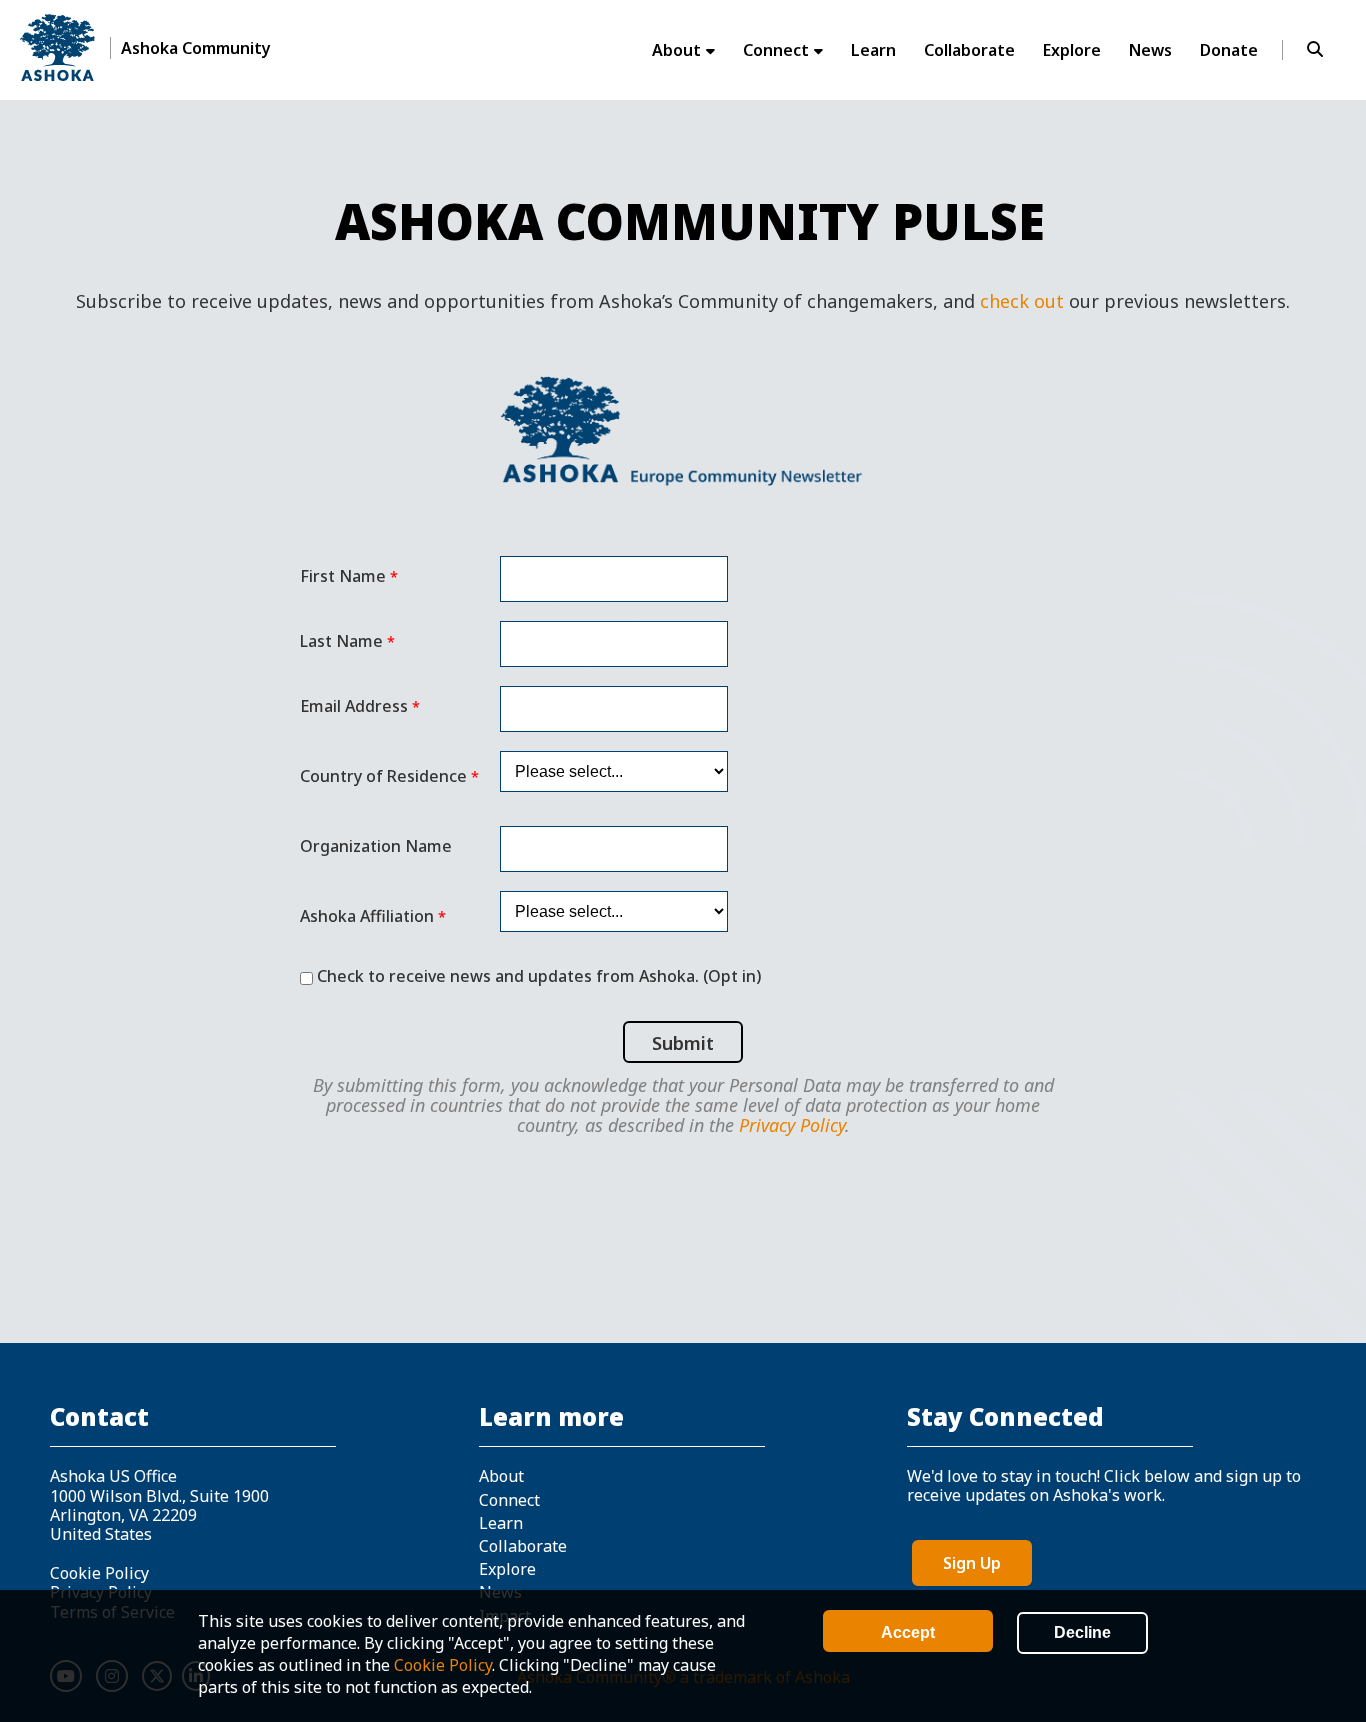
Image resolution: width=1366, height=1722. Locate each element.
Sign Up (972, 1563)
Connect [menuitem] (776, 50)
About (501, 1476)
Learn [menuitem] (873, 50)
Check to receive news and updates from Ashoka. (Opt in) (539, 976)
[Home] (57, 47)
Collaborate (523, 1546)
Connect (509, 1500)
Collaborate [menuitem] (969, 50)
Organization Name (376, 846)
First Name (343, 576)
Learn (501, 1523)
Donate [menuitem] (1229, 50)
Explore (507, 1569)
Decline (1082, 1632)
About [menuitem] (676, 50)
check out (1022, 301)
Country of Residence (383, 776)
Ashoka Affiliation (367, 916)
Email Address (354, 706)
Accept (908, 1632)
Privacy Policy (792, 1125)
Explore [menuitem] (1072, 50)
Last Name (341, 641)
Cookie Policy (443, 1665)
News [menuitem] (1150, 50)
